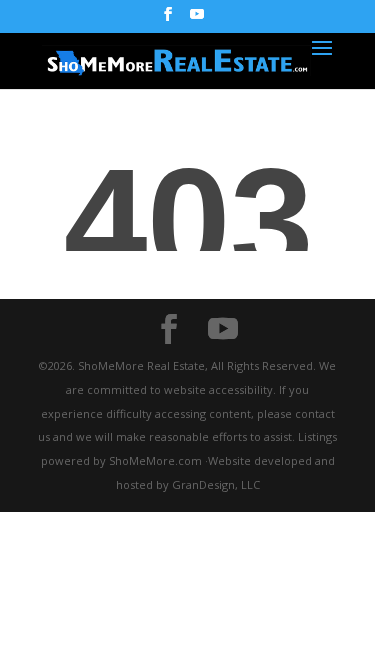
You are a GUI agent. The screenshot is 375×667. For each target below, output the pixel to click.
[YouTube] (197, 20)
